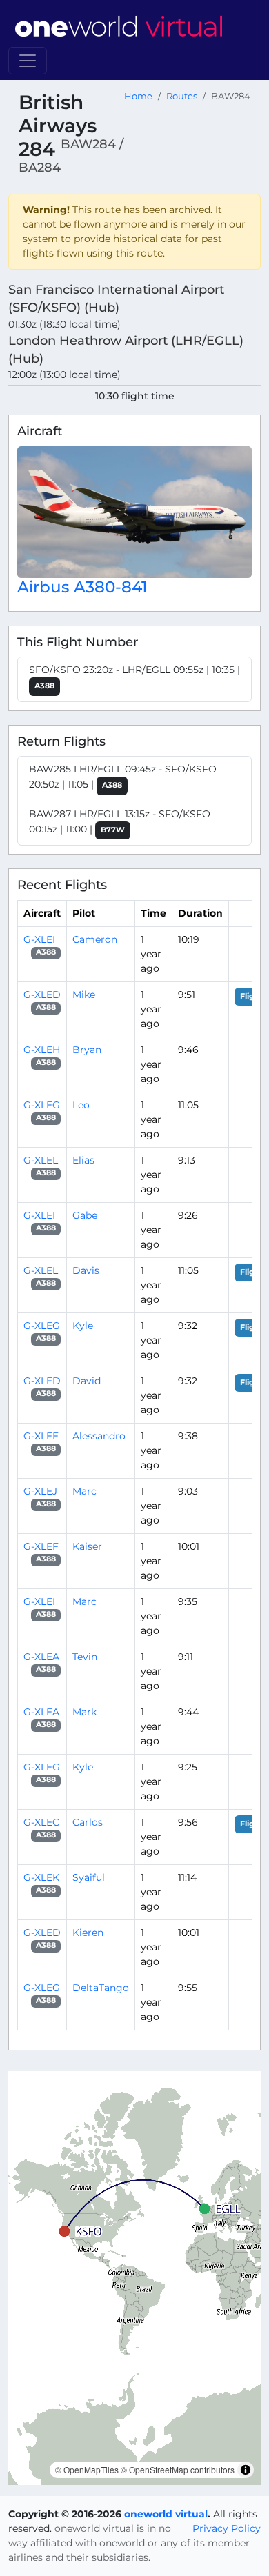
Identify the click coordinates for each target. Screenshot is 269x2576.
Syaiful (89, 1877)
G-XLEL (41, 1160)
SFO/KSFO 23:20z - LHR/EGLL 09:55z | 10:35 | (134, 677)
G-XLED (42, 995)
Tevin (85, 1657)
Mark (84, 1712)
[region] (134, 2278)
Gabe (85, 1215)
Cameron (95, 939)
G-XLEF (41, 1546)
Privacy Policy (227, 2528)
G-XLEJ (40, 1491)
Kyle (83, 1326)
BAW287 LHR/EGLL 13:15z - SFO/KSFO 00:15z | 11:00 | (120, 821)
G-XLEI (39, 939)
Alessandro (99, 1436)
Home (138, 96)
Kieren (88, 1933)
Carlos (88, 1822)
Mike (84, 995)
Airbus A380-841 (82, 587)
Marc (84, 1491)
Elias (83, 1160)
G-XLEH (42, 1050)
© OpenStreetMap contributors (178, 2469)
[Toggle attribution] (246, 2470)
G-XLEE (41, 1436)
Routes (182, 96)
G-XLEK (41, 1877)
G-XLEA (41, 1657)
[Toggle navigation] (28, 61)
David (87, 1381)
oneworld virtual (166, 2514)
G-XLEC (41, 1822)
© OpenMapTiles (87, 2469)
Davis (86, 1270)
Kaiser (87, 1546)
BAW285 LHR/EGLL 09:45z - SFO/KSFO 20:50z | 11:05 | (123, 777)
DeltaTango (101, 1988)
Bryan (87, 1050)
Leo (81, 1105)
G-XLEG (42, 1105)
